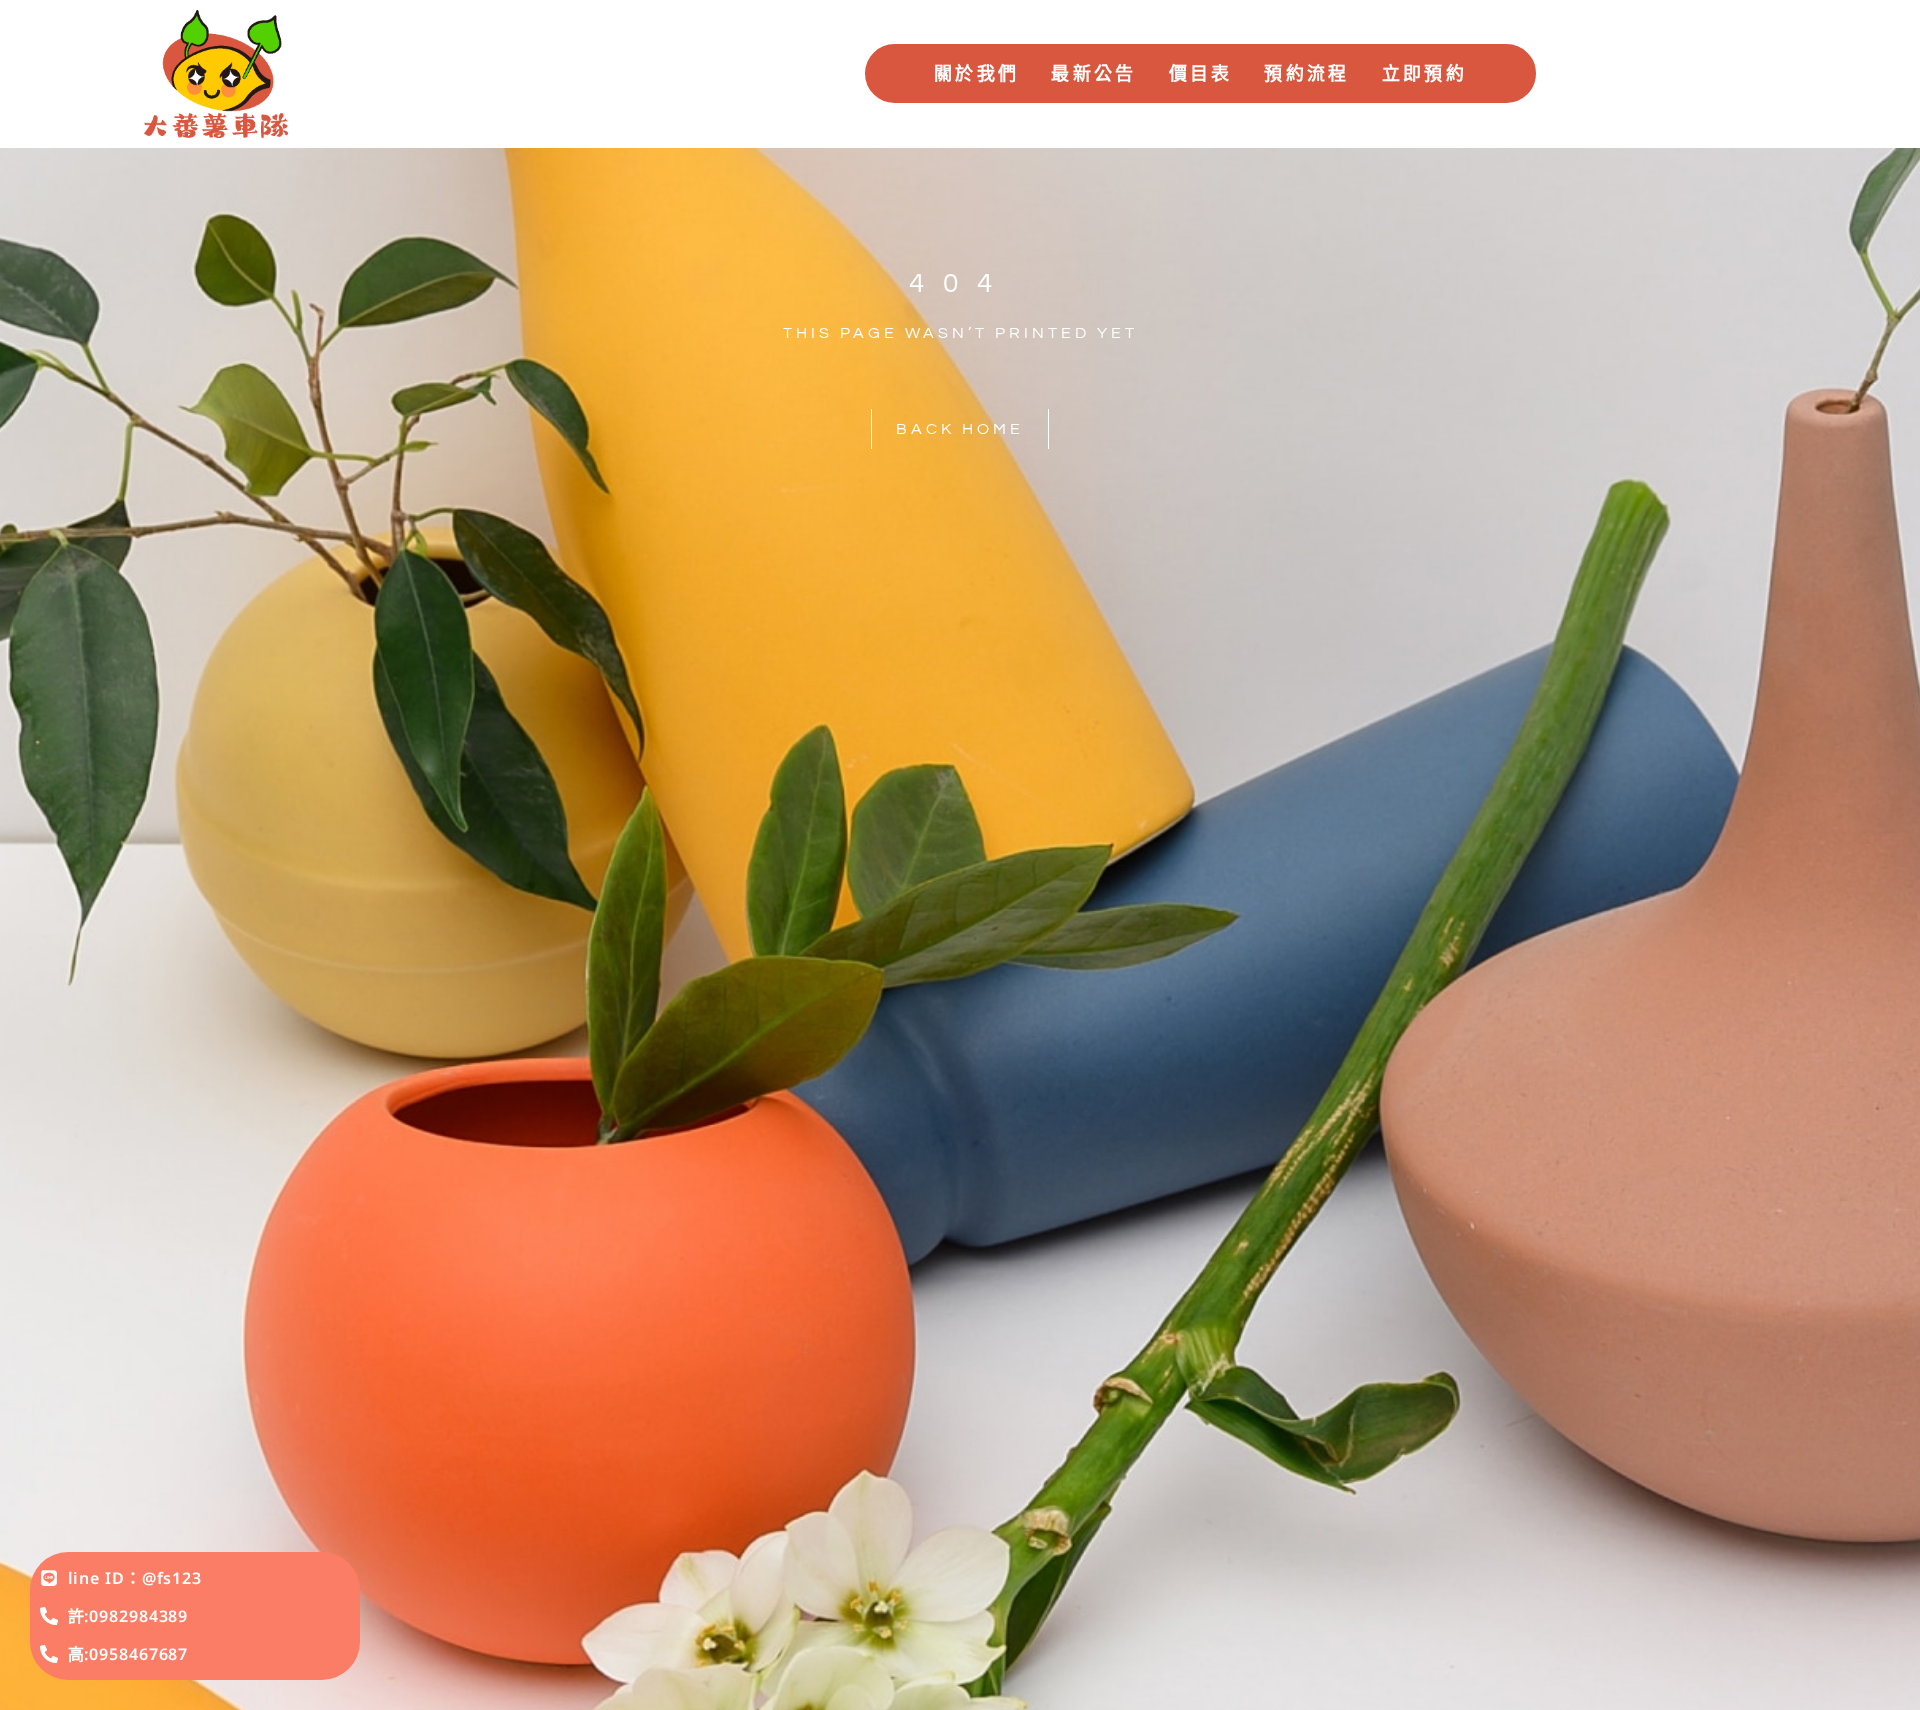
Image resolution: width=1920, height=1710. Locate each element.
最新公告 (1093, 73)
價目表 (1201, 73)
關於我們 (976, 73)
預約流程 (1306, 73)
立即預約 (1424, 73)
